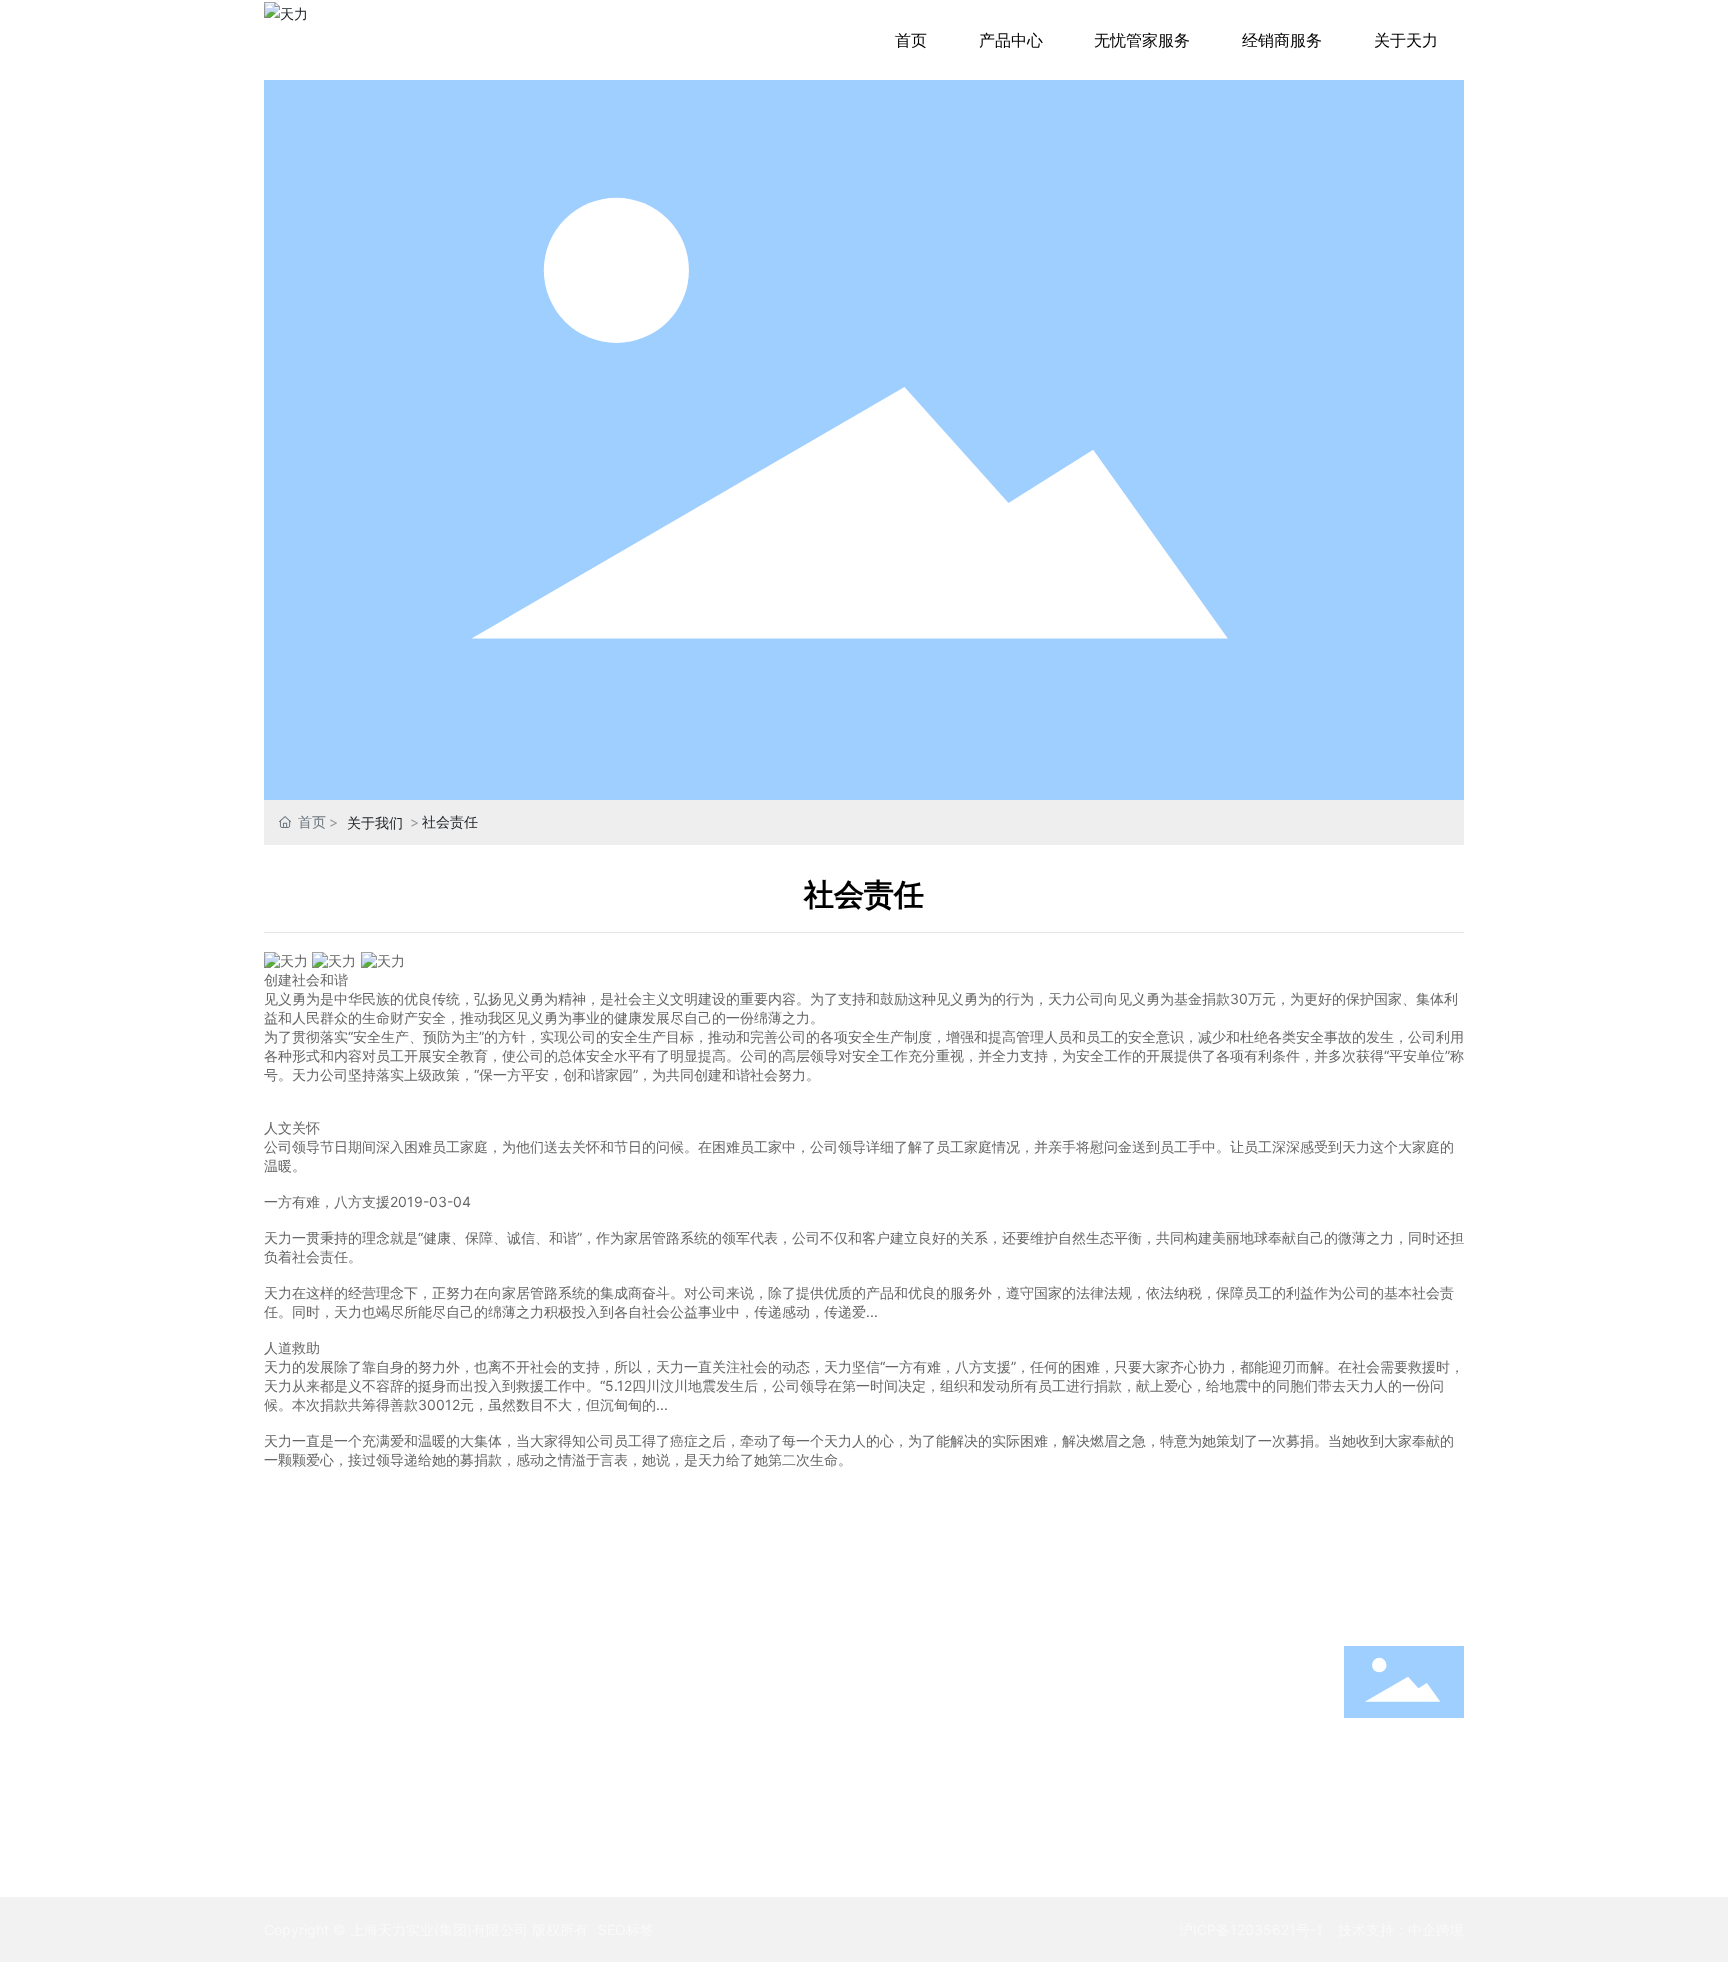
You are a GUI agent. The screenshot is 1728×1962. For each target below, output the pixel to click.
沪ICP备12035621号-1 (1251, 1929)
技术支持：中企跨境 (1401, 1929)
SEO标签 (626, 1929)
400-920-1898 (1404, 1768)
